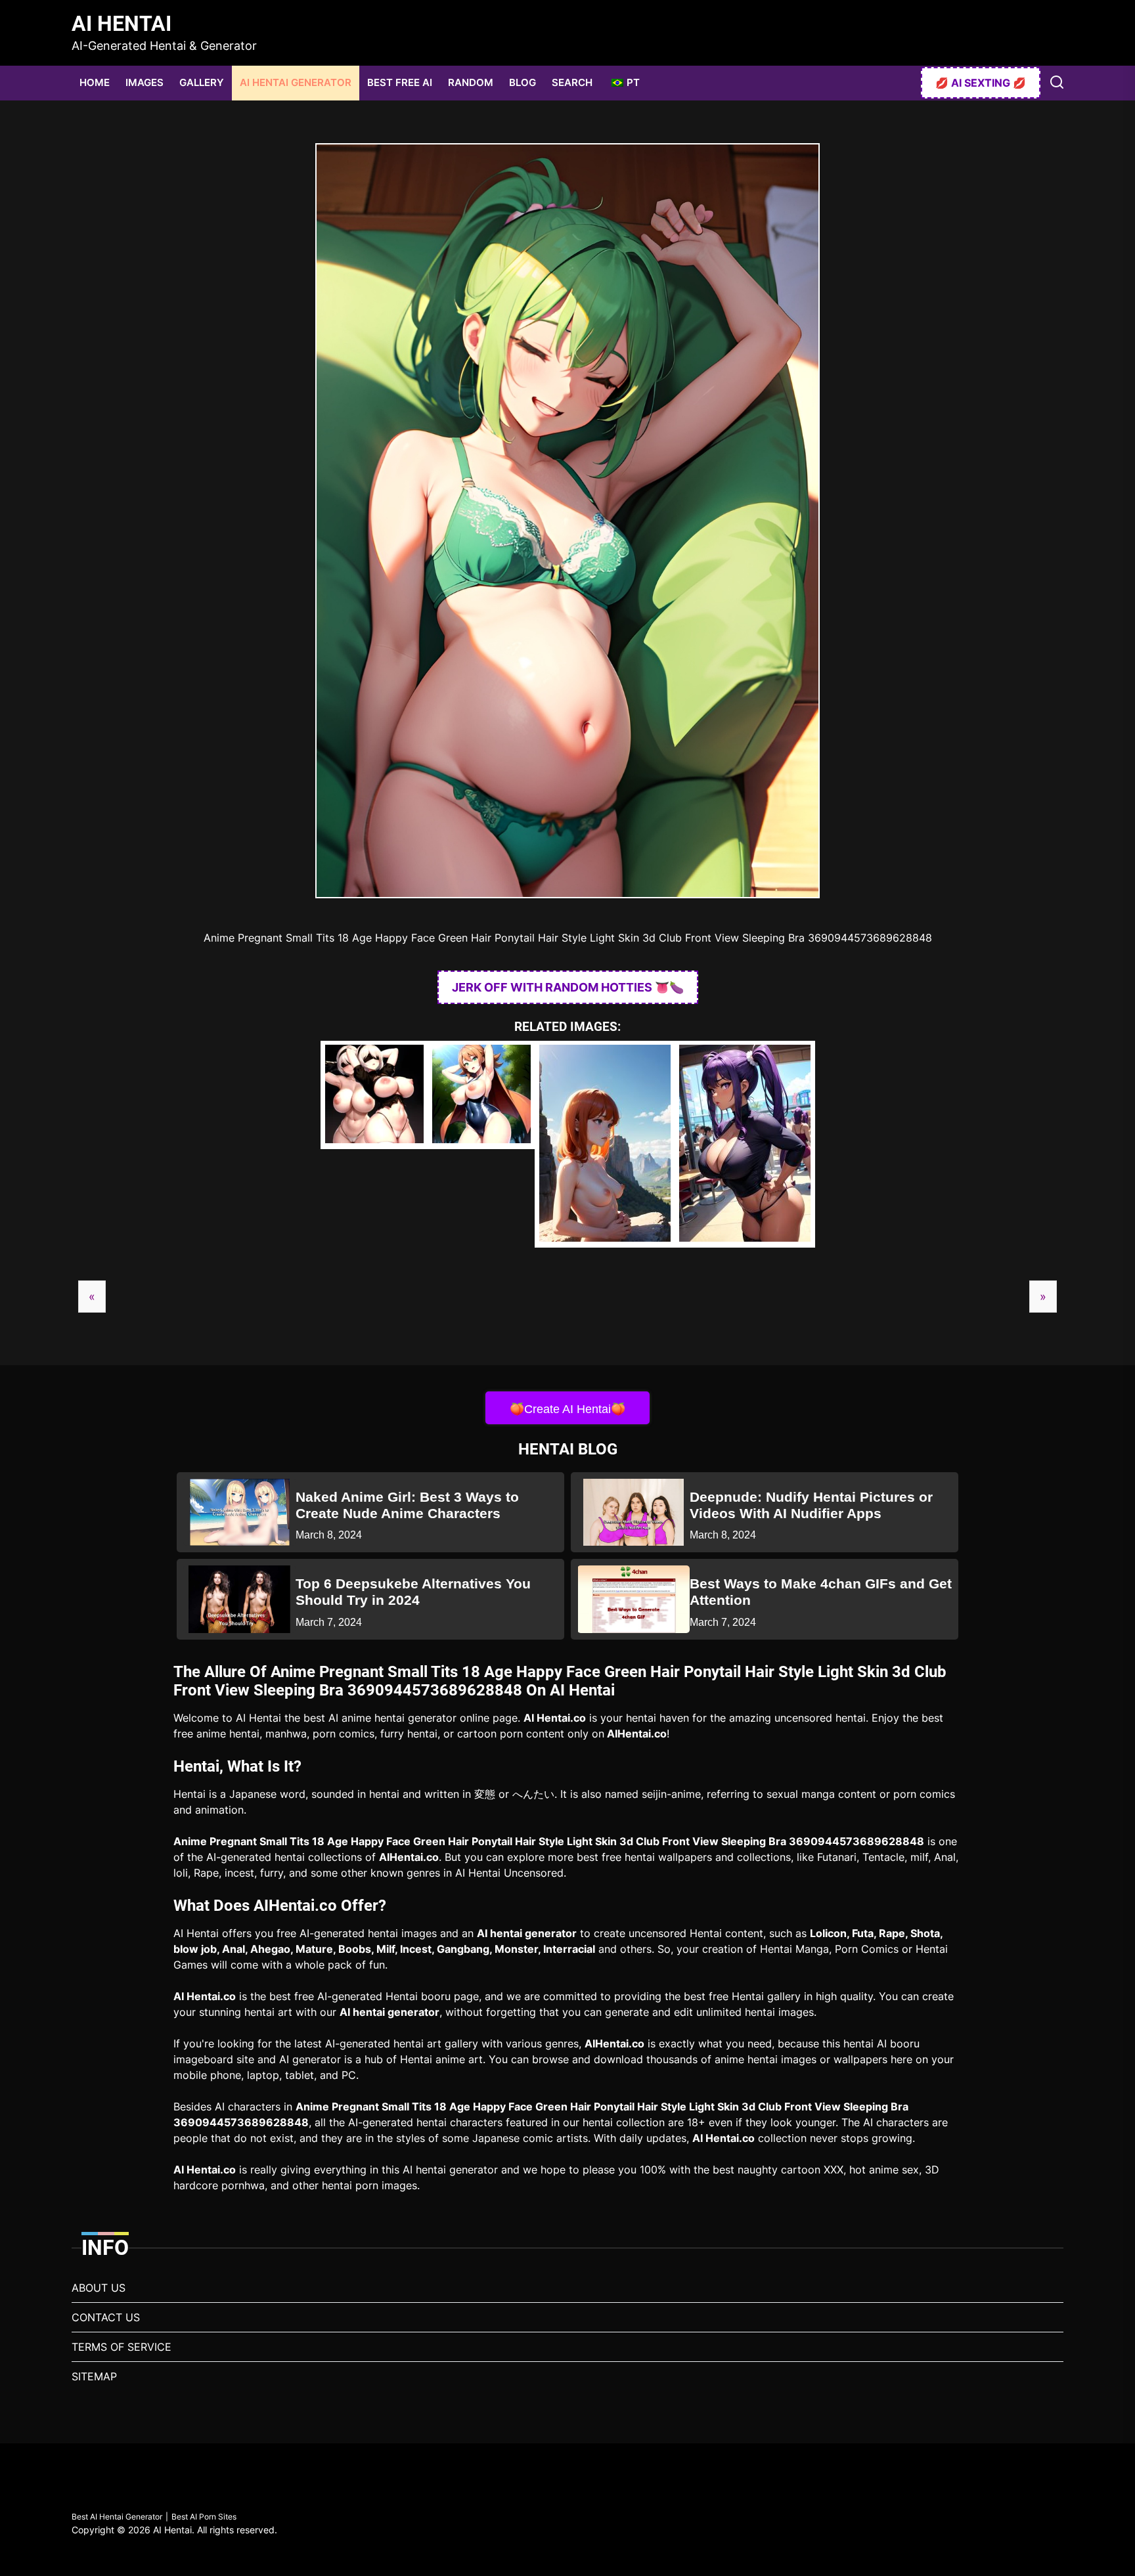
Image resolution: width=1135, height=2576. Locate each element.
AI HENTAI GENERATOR (296, 82)
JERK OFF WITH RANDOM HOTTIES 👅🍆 (568, 987)
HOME (95, 82)
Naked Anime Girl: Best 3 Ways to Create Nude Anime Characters (407, 1505)
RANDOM (471, 82)
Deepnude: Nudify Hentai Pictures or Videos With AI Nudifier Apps (811, 1505)
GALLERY (202, 82)
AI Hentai (122, 24)
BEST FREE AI (400, 82)
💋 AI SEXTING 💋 (981, 83)
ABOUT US (99, 2288)
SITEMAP (94, 2376)
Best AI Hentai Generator (117, 2517)
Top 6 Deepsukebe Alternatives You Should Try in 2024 (413, 1592)
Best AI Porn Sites (204, 2517)
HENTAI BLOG (568, 1449)
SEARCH (572, 82)
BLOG (523, 82)
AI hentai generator (527, 1933)
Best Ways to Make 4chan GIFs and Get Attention (821, 1592)
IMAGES (145, 82)
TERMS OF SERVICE (122, 2347)
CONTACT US (106, 2317)
